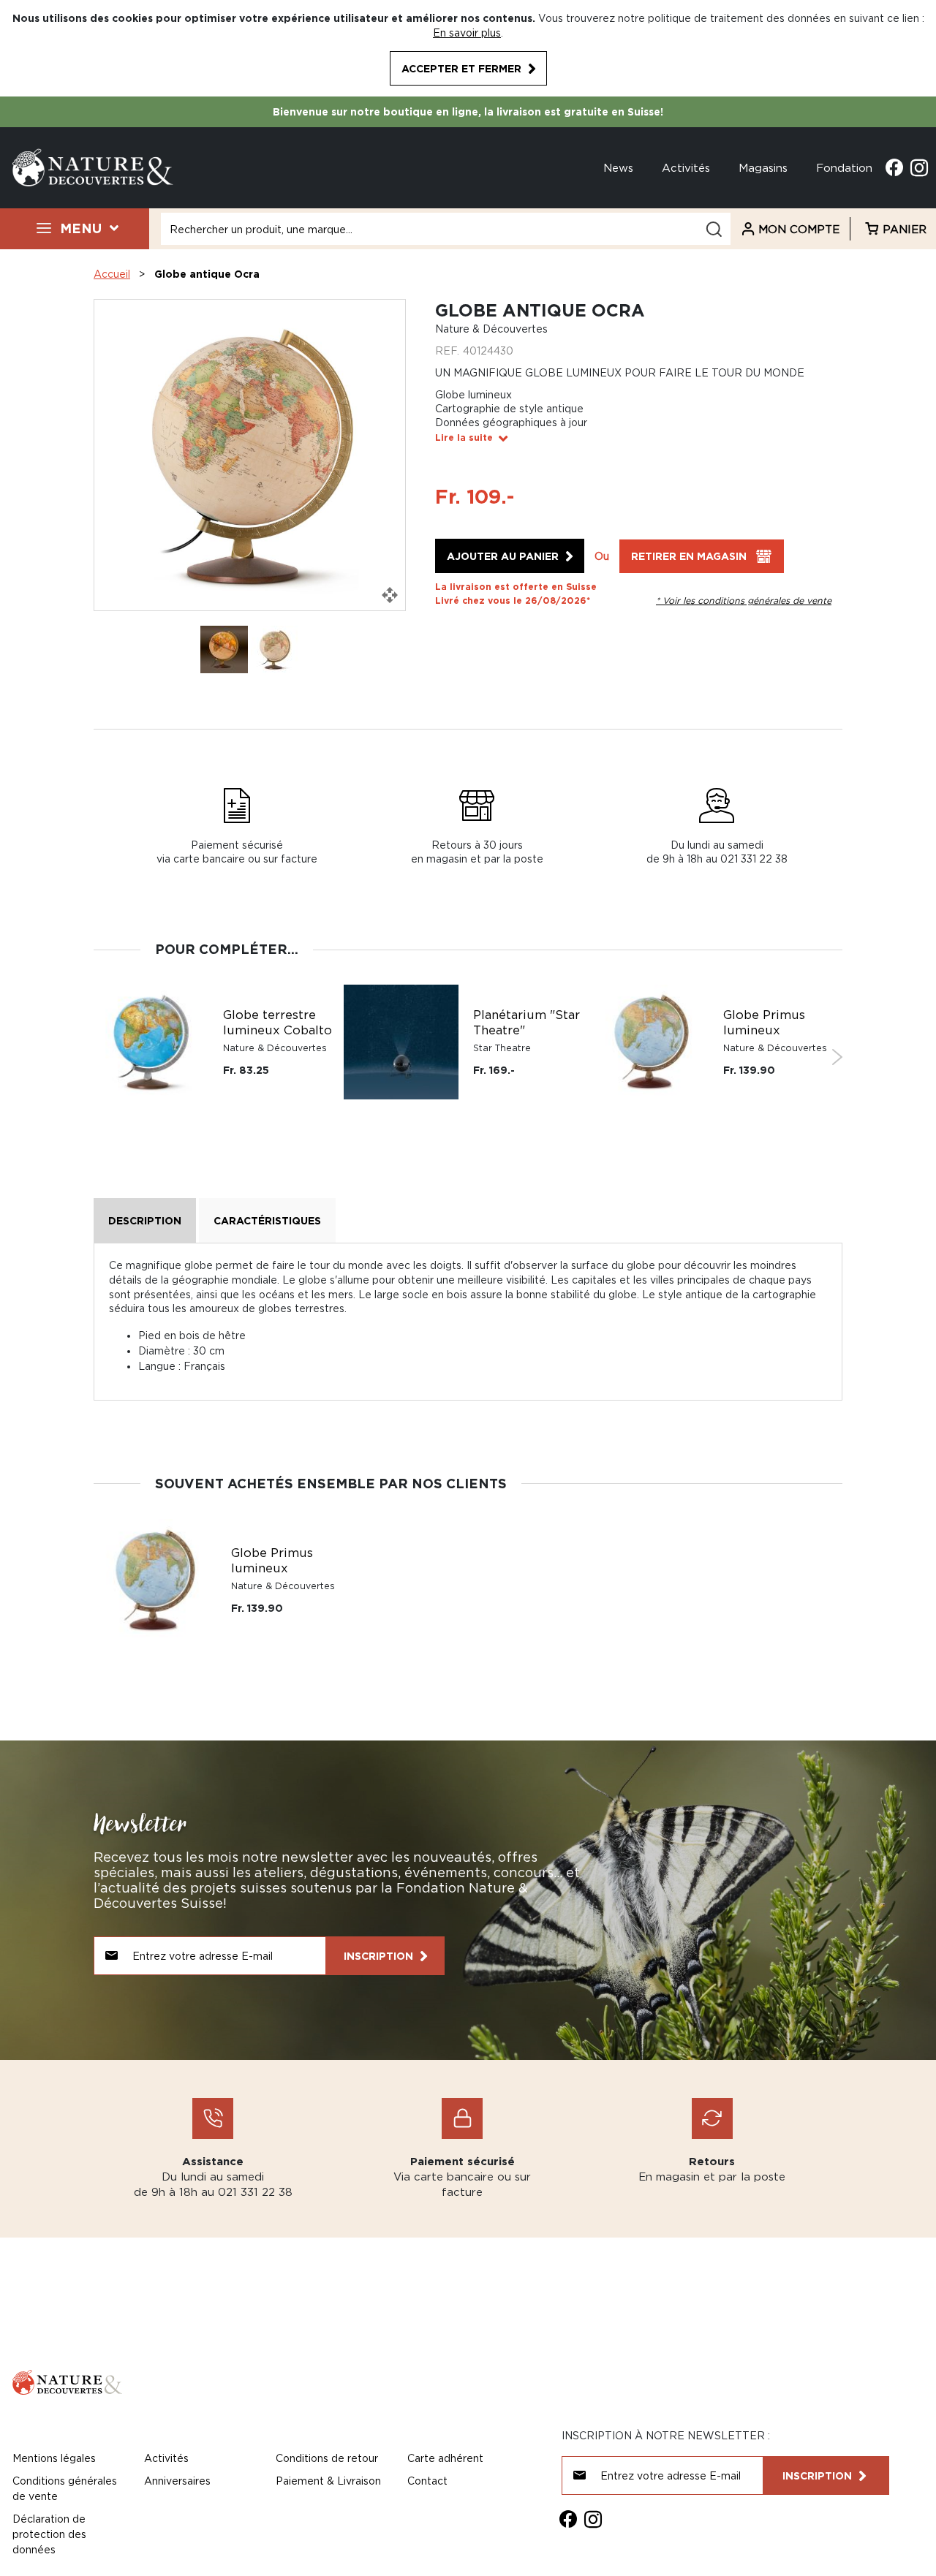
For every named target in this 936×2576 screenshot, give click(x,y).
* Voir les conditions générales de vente (744, 601)
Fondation (844, 167)
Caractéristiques (267, 1220)
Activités (686, 167)
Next (837, 1057)
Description (145, 1220)
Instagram (919, 167)
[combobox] (446, 229)
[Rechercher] (714, 229)
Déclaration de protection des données (49, 2534)
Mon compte (799, 229)
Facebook (894, 167)
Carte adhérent (445, 2458)
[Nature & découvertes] (93, 166)
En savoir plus (467, 33)
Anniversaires (177, 2481)
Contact (427, 2481)
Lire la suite (464, 437)
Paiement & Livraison (328, 2481)
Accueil (112, 274)
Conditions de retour (327, 2458)
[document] (468, 48)
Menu (81, 228)
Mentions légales (54, 2458)
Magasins (763, 167)
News (618, 167)
